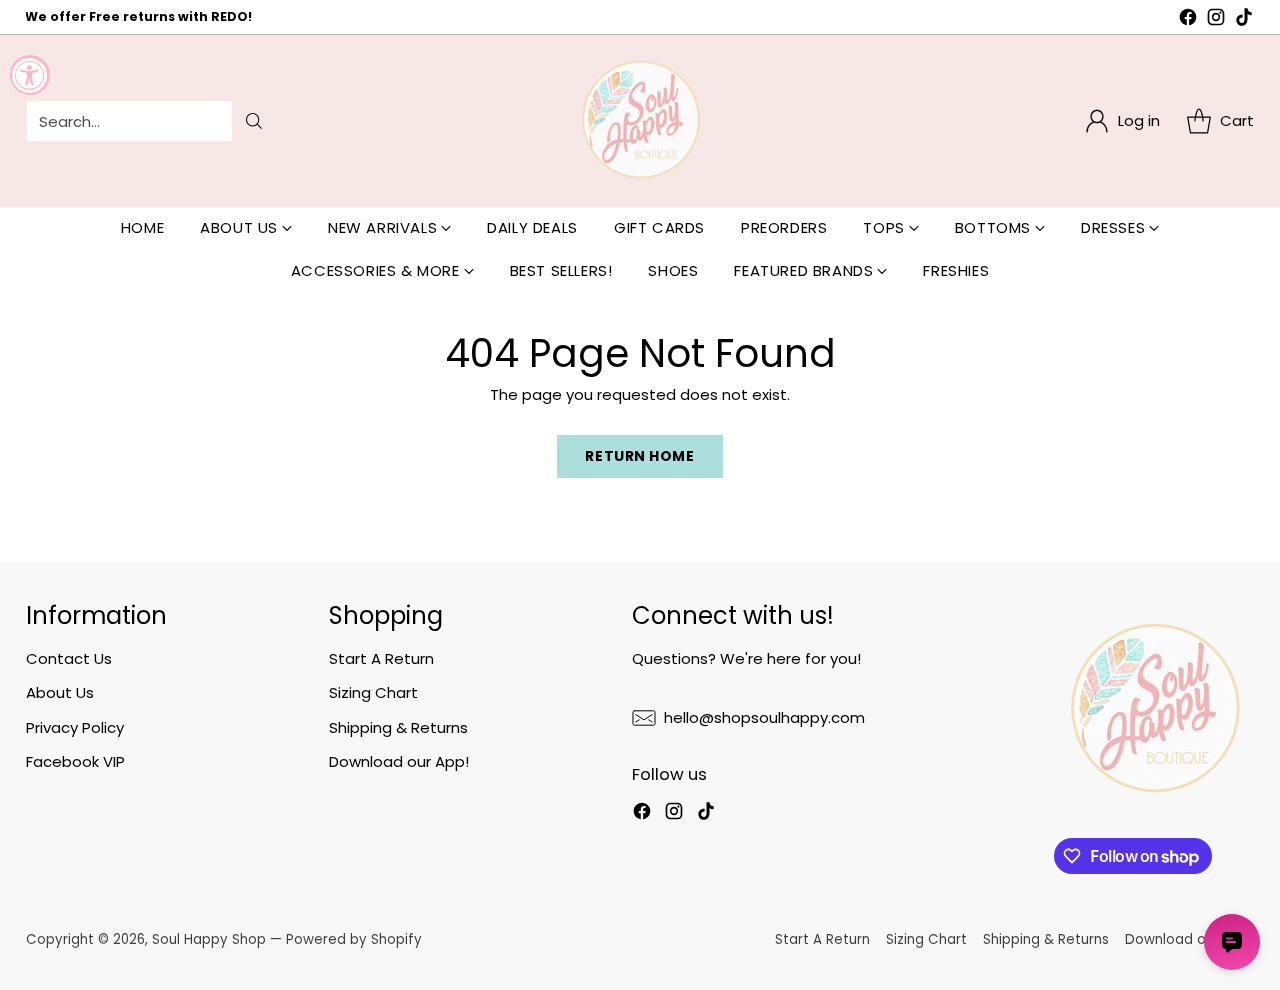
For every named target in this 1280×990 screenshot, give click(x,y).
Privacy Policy (75, 727)
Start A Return (381, 658)
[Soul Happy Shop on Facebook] (1188, 20)
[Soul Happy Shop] (640, 121)
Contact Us (69, 658)
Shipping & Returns (398, 727)
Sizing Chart (373, 692)
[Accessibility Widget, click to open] (30, 75)
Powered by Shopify (354, 939)
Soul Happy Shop (209, 939)
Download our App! (399, 761)
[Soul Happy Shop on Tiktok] (1244, 20)
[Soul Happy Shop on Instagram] (1216, 20)
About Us (60, 692)
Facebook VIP (75, 761)
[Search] (254, 121)
